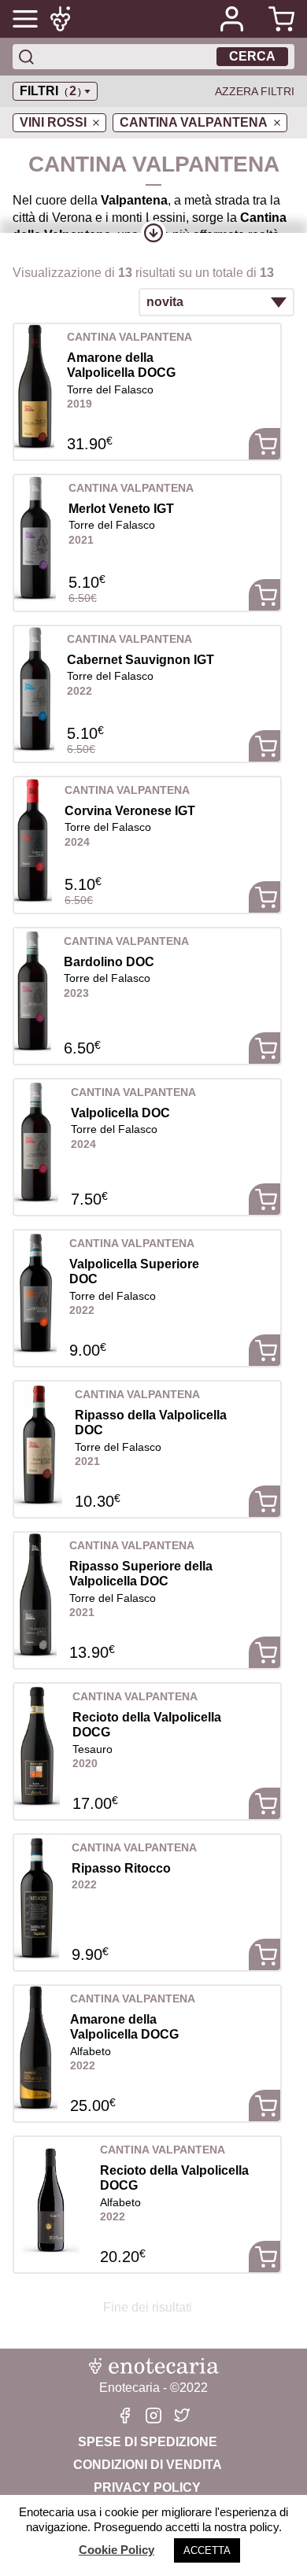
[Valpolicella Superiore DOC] (35, 1294)
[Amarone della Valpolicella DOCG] (34, 387)
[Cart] (276, 19)
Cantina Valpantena (194, 122)
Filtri (50, 91)
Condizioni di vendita (148, 2465)
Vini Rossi (53, 122)
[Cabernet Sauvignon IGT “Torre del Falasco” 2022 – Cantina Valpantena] (34, 689)
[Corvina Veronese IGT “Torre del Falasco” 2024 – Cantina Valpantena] (33, 840)
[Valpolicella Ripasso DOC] (37, 1898)
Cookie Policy (117, 2550)
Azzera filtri (255, 91)
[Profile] (231, 19)
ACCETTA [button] (207, 2550)
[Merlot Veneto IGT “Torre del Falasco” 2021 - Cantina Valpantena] (35, 538)
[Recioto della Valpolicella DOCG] (37, 1747)
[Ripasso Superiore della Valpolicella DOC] (35, 1596)
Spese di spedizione (148, 2442)
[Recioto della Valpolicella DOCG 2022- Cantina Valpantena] (51, 2200)
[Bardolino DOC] (33, 991)
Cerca (252, 56)
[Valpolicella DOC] (36, 1142)
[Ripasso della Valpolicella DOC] (38, 1445)
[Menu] (25, 19)
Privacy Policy (147, 2487)
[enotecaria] (63, 19)
